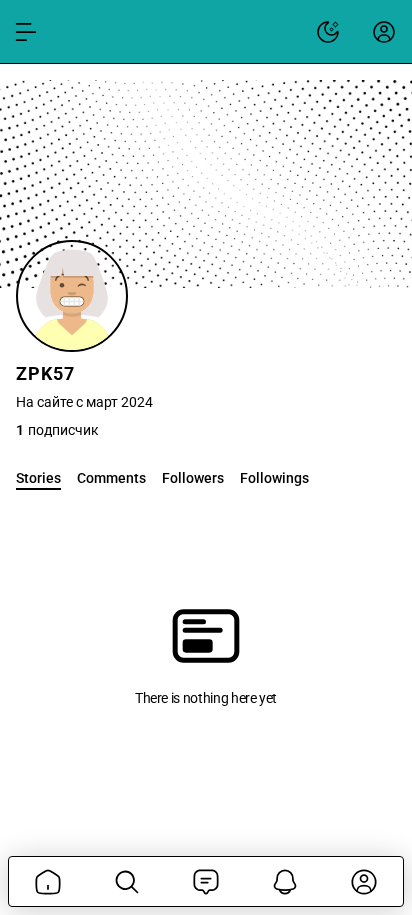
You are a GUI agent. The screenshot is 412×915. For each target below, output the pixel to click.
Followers (193, 478)
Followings (274, 478)
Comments (111, 478)
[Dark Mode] (328, 32)
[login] (384, 32)
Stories (38, 478)
